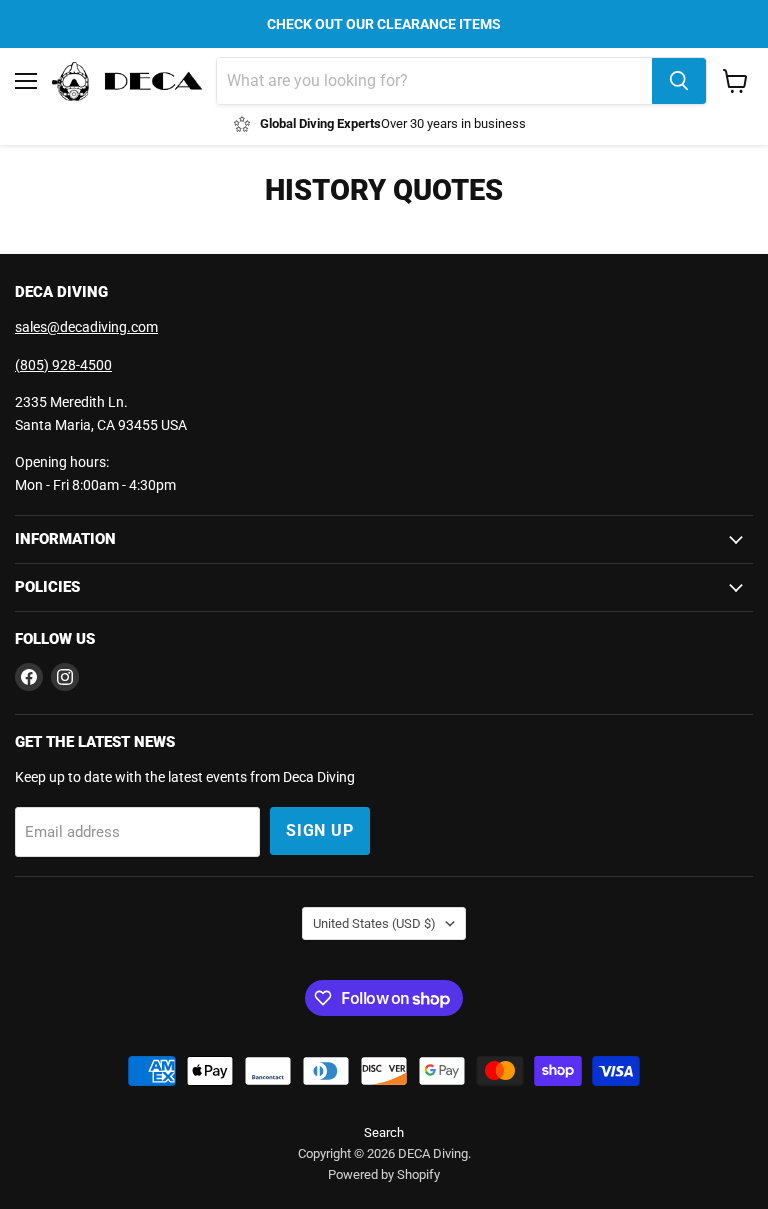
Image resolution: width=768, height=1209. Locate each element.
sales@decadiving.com (86, 327)
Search (384, 1132)
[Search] (679, 81)
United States (374, 923)
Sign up (320, 830)
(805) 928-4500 (63, 365)
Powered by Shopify (384, 1174)
